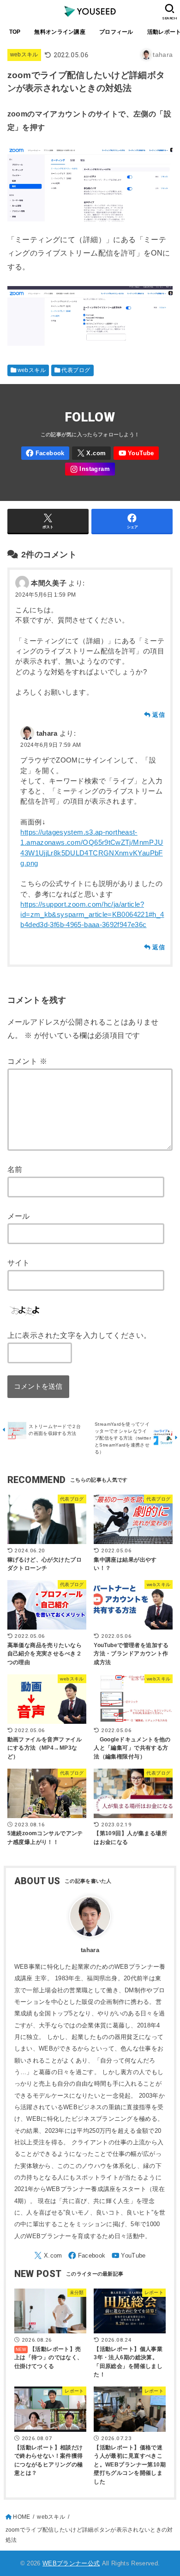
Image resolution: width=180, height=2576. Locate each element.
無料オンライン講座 (60, 32)
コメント (27, 1061)
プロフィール (116, 32)
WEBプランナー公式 (71, 2563)
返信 (159, 715)
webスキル (24, 55)
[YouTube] (136, 453)
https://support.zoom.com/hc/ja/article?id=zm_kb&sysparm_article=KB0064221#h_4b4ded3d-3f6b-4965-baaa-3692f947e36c (92, 915)
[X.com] (91, 453)
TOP (15, 32)
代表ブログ (76, 370)
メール (19, 1216)
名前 (15, 1169)
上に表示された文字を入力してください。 (79, 1335)
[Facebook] (45, 453)
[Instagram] (90, 469)
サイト (19, 1263)
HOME (21, 2517)
